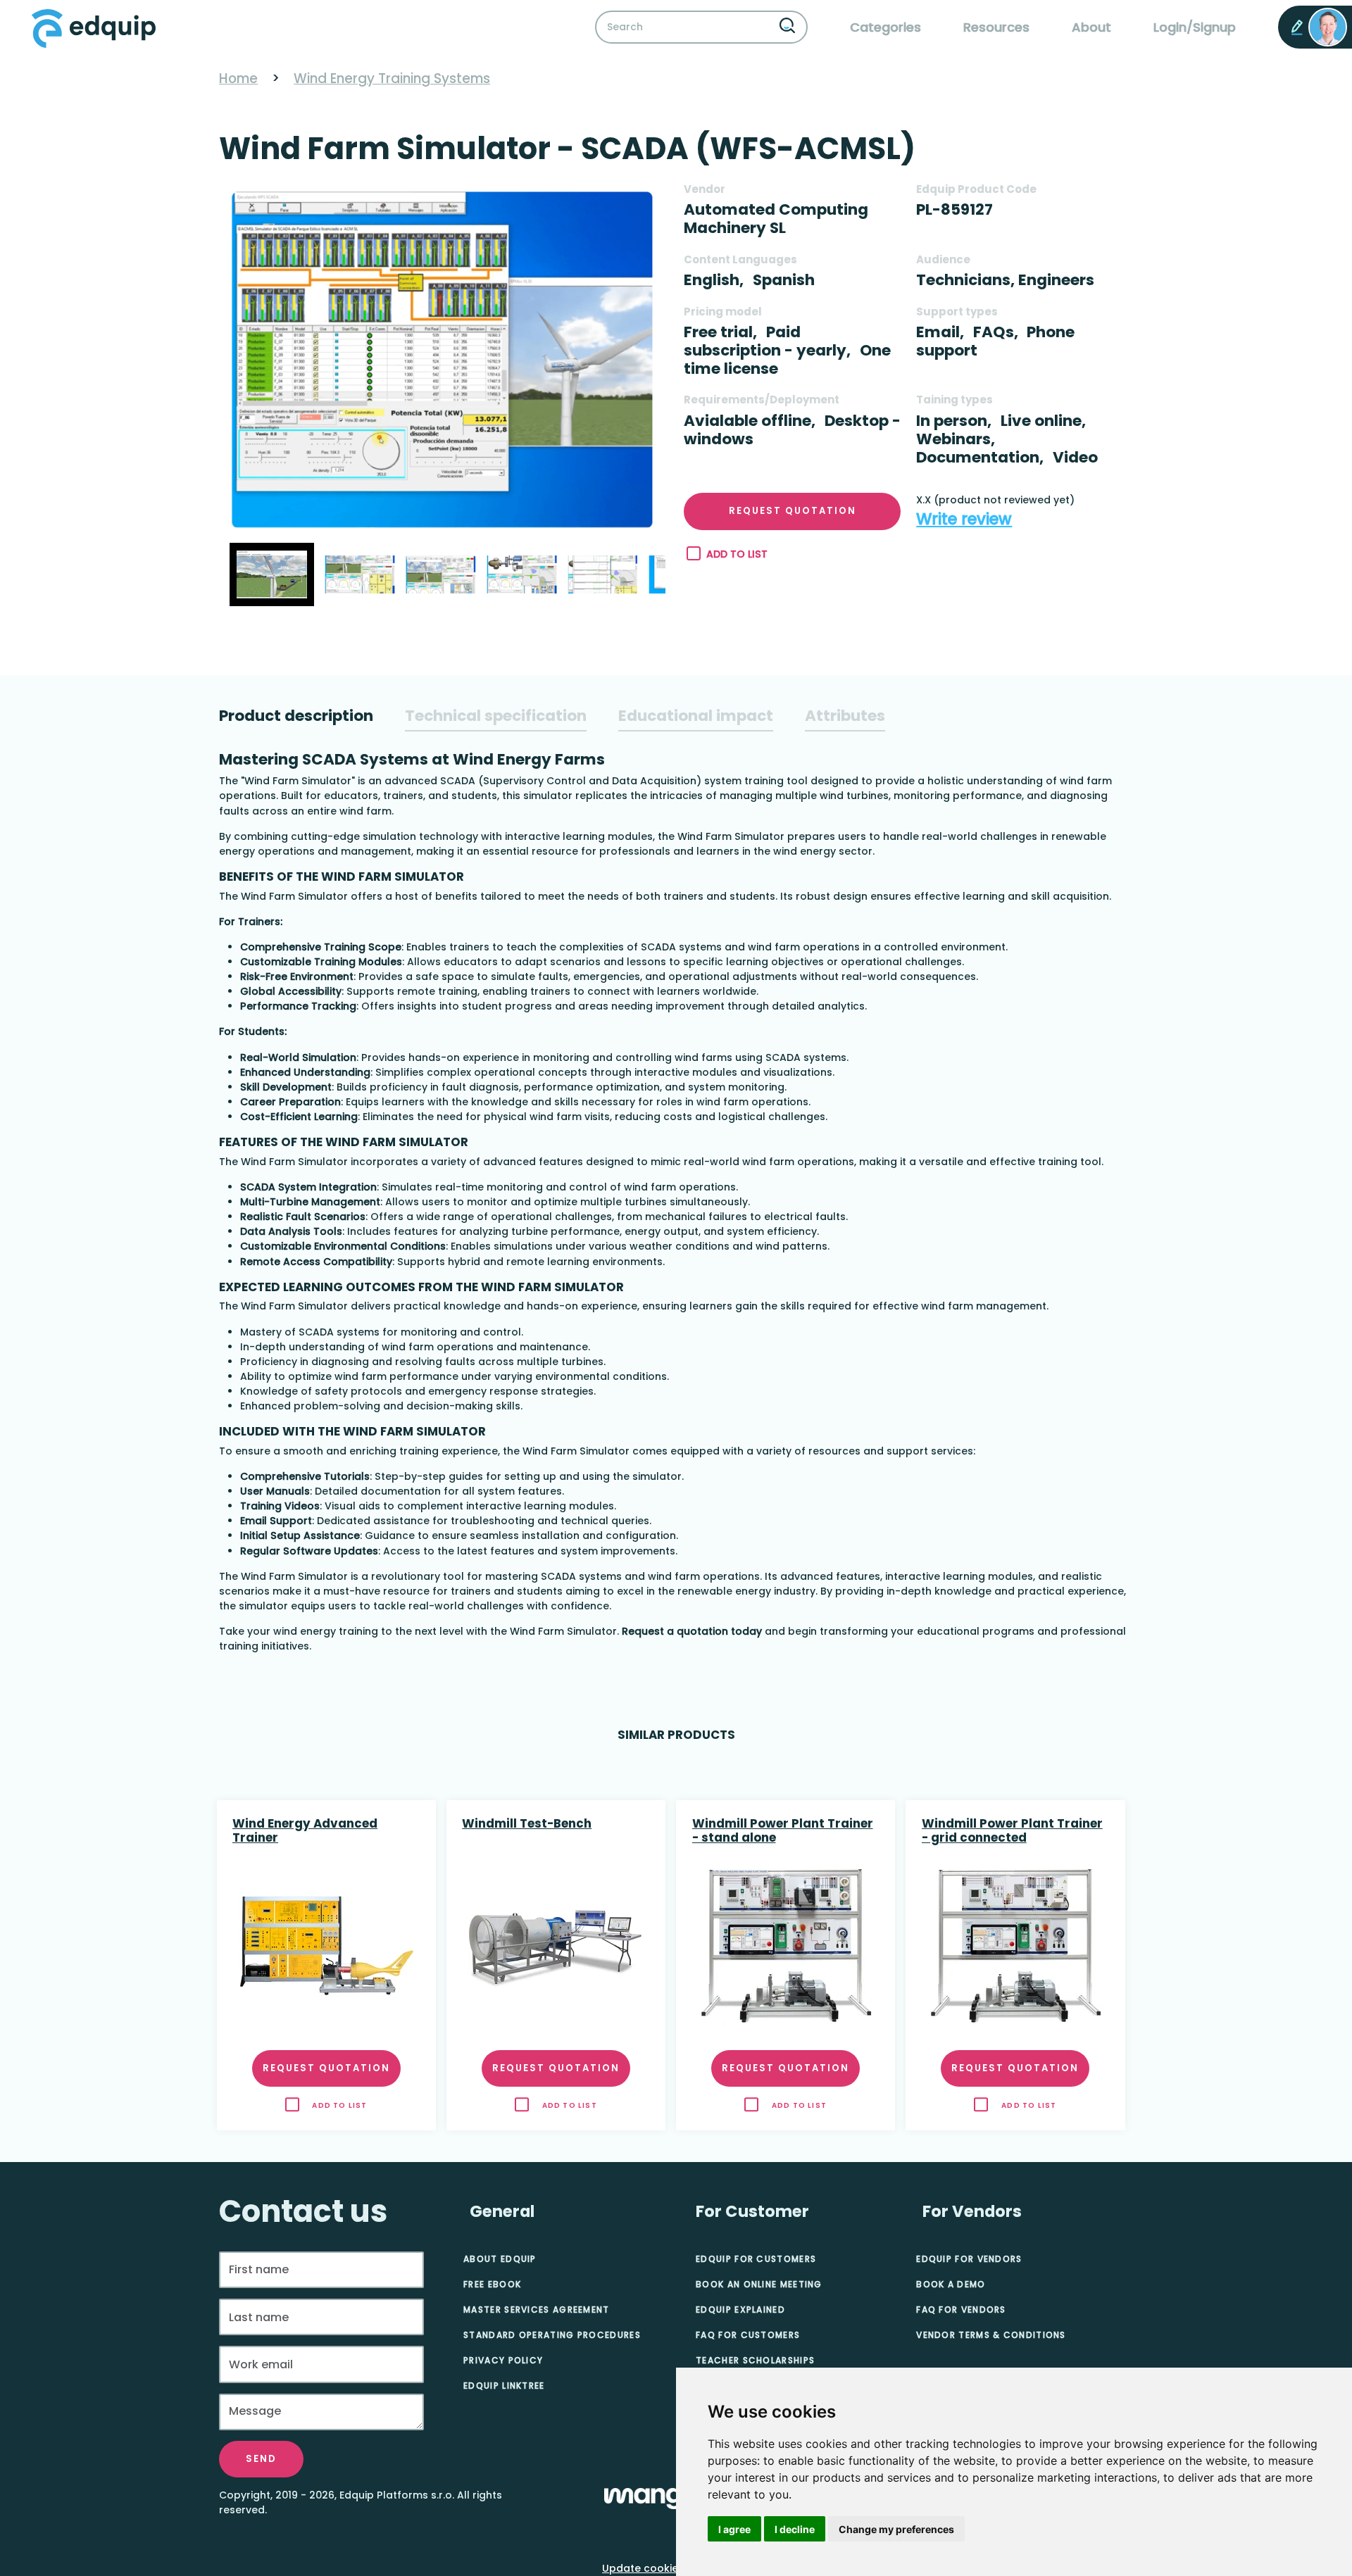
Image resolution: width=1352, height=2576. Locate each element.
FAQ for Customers (748, 2335)
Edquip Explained (740, 2310)
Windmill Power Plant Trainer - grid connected (1012, 1831)
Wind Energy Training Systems (392, 78)
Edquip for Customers (756, 2259)
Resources (996, 27)
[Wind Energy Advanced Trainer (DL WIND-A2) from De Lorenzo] (326, 1946)
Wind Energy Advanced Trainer (305, 1831)
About (1091, 27)
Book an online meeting (759, 2284)
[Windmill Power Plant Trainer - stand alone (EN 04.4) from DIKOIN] (786, 1946)
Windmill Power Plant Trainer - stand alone (783, 1831)
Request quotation (793, 511)
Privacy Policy (503, 2360)
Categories (885, 27)
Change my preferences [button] (896, 2529)
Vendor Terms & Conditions (991, 2335)
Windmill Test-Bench (527, 1824)
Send (261, 2459)
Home (238, 78)
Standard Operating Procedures (552, 2335)
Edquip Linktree (504, 2386)
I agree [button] (734, 2529)
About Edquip (500, 2259)
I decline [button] (795, 2529)
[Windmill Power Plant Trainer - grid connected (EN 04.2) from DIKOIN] (1015, 1946)
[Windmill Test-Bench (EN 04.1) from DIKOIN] (556, 1946)
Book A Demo (951, 2284)
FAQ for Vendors (961, 2310)
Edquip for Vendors (969, 2259)
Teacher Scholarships (755, 2360)
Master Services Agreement (537, 2310)
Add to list (737, 554)
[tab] (296, 716)
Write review (964, 519)
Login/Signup (1195, 27)
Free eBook (492, 2284)
